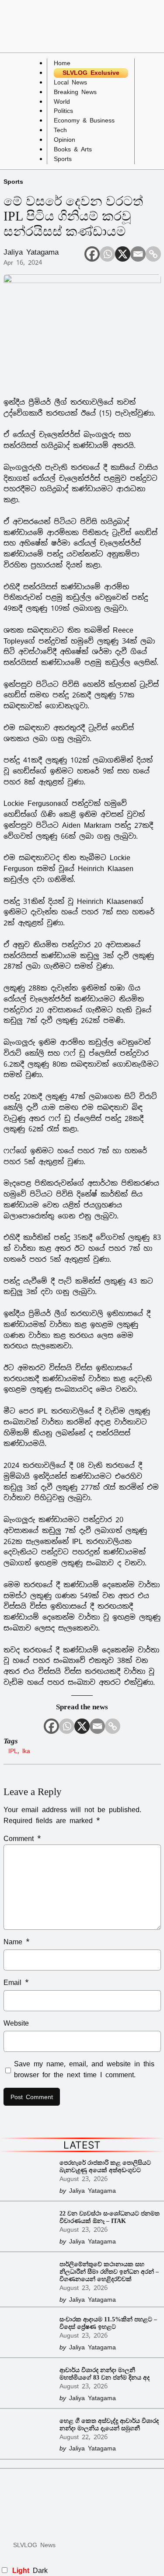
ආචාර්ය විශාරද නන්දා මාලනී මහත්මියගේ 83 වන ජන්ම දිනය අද (105, 2374)
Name (17, 1942)
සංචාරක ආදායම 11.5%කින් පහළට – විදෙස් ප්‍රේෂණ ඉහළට (108, 2323)
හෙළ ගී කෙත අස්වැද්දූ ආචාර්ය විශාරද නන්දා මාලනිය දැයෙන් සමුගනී (109, 2424)
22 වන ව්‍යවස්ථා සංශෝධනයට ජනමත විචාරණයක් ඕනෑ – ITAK (110, 2217)
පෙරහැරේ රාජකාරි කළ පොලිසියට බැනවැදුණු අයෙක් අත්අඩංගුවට (105, 2166)
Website (16, 2023)
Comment (22, 1839)
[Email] (138, 254)
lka (26, 1751)
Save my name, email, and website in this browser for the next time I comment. (84, 2069)
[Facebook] (92, 254)
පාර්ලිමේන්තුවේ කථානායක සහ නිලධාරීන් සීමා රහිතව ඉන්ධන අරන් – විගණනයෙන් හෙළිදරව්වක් (109, 2271)
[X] (123, 254)
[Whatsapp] (107, 254)
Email (16, 1983)
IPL (13, 1751)
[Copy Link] (153, 254)
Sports (13, 181)
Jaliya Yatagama (31, 252)
